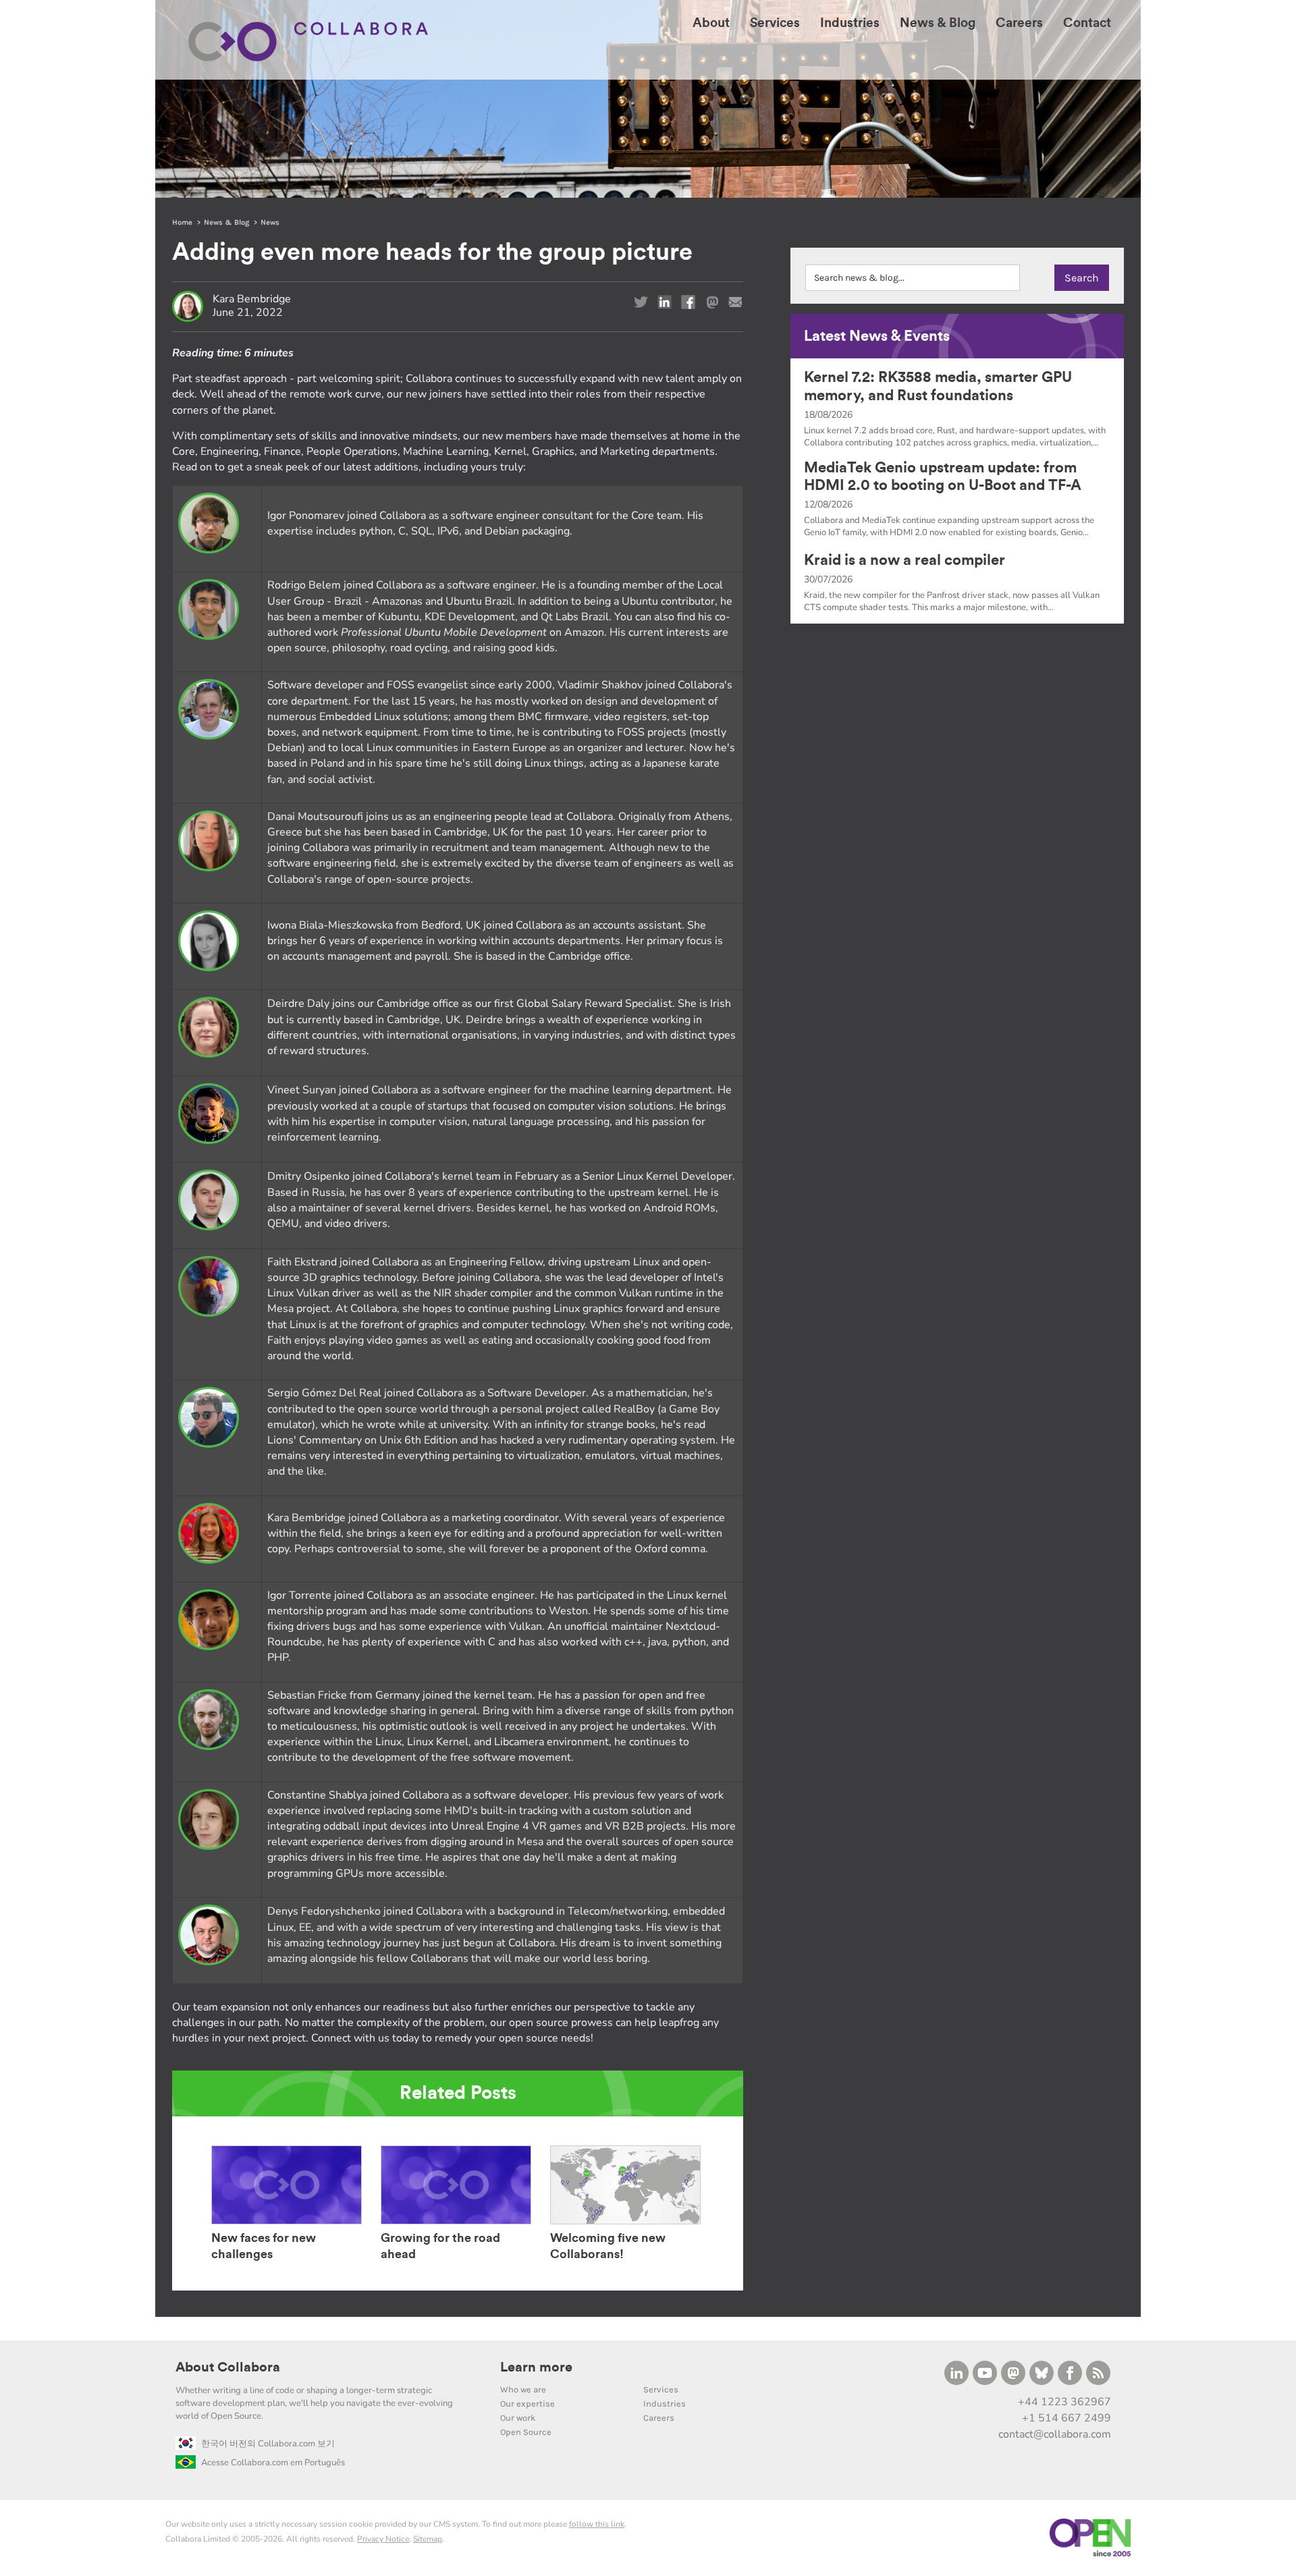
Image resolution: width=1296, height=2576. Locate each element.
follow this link (597, 2524)
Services (661, 2389)
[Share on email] (735, 302)
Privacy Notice (383, 2539)
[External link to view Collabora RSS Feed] (1098, 2373)
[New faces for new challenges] (287, 2224)
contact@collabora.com (1055, 2434)
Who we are (523, 2389)
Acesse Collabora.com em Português (273, 2463)
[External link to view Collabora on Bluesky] (1042, 2373)
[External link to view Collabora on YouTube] (985, 2373)
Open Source (526, 2432)
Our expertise (528, 2404)
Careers (659, 2418)
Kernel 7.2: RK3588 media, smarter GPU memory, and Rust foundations (938, 386)
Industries (665, 2404)
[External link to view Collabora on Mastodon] (1013, 2373)
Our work (518, 2418)
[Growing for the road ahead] (456, 2224)
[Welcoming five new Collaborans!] (625, 2224)
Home (182, 222)
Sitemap (428, 2539)
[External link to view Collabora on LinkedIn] (956, 2373)
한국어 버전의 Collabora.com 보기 (268, 2444)
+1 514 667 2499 (1066, 2418)
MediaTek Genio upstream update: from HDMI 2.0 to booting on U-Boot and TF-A (943, 476)
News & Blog (226, 222)
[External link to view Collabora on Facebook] (1070, 2373)
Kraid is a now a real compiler (905, 560)
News (270, 222)
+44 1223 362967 (1064, 2402)
